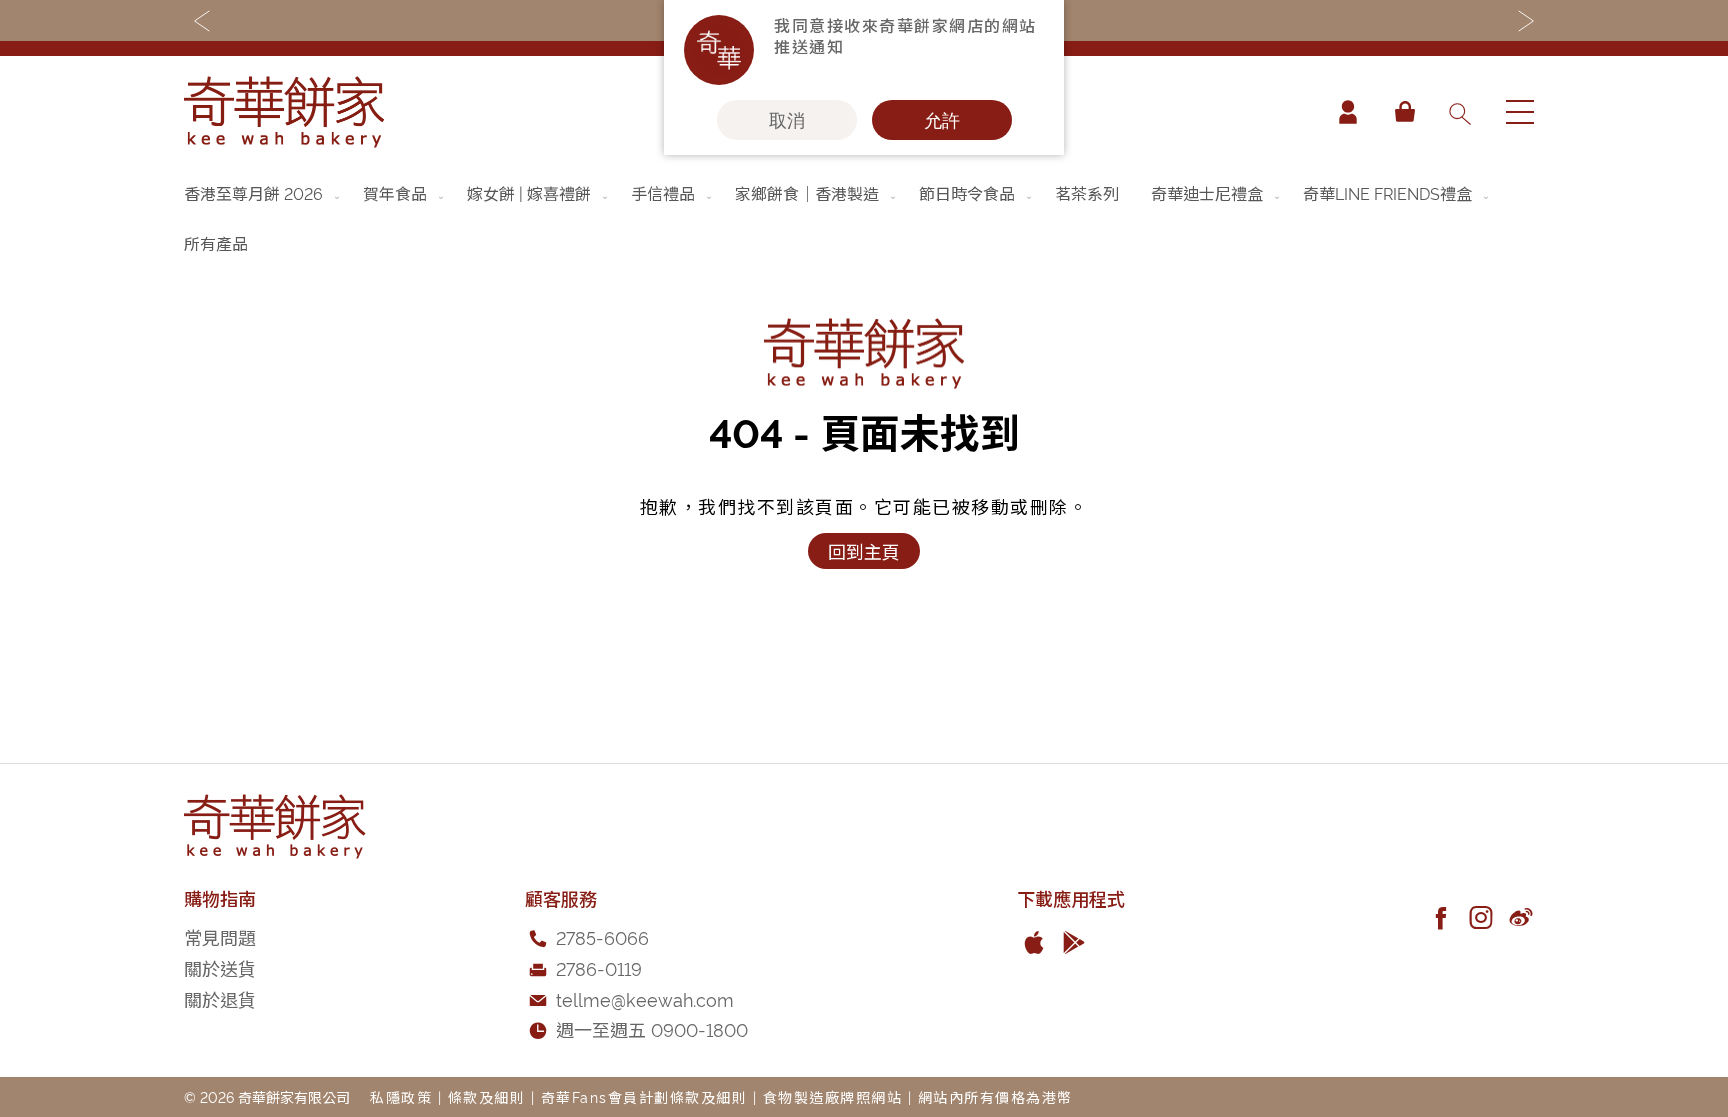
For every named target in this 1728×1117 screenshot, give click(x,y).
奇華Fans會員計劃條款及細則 (644, 1096)
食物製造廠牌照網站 (833, 1096)
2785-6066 (602, 936)
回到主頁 (864, 550)
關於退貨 (220, 998)
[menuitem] (263, 193)
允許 (942, 120)
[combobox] (1459, 112)
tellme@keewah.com (645, 998)
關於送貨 (220, 967)
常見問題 (220, 936)
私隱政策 (401, 1096)
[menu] (864, 218)
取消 (787, 120)
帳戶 (1348, 112)
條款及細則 (487, 1096)
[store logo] (284, 112)
